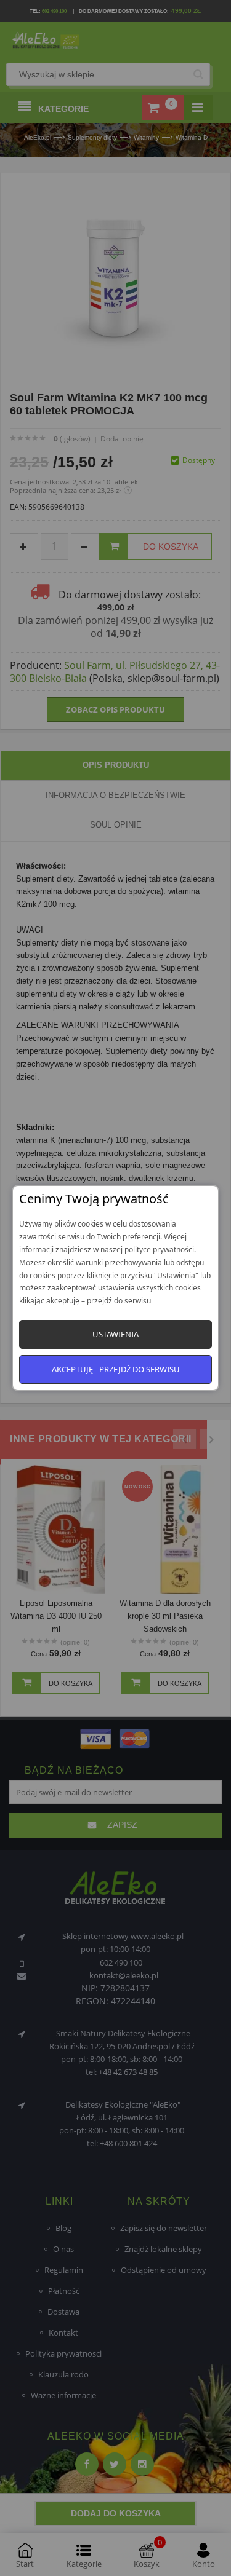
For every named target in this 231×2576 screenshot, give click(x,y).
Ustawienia (115, 1334)
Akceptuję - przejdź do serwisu (116, 1369)
